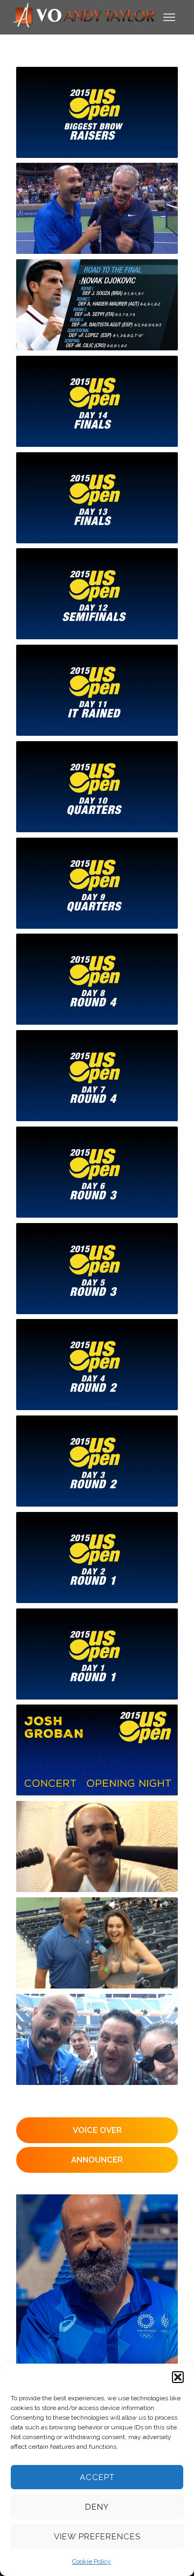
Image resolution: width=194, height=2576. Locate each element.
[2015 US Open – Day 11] (97, 690)
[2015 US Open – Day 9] (97, 883)
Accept (97, 2477)
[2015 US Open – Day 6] (97, 1172)
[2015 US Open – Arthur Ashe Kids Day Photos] (97, 2039)
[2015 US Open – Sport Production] (97, 305)
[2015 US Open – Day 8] (97, 979)
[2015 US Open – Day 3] (97, 1461)
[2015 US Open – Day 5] (97, 1269)
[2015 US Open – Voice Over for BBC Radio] (97, 1846)
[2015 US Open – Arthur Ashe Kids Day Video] (97, 1943)
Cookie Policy (92, 2561)
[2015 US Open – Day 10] (97, 787)
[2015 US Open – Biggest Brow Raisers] (97, 112)
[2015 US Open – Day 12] (97, 594)
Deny (97, 2507)
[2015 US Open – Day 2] (97, 1558)
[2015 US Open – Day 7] (97, 1076)
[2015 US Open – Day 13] (97, 498)
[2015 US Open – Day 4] (97, 1365)
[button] (178, 2377)
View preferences (97, 2537)
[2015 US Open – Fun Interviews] (97, 208)
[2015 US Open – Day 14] (97, 401)
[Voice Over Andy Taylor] (84, 16)
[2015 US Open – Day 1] (97, 1654)
